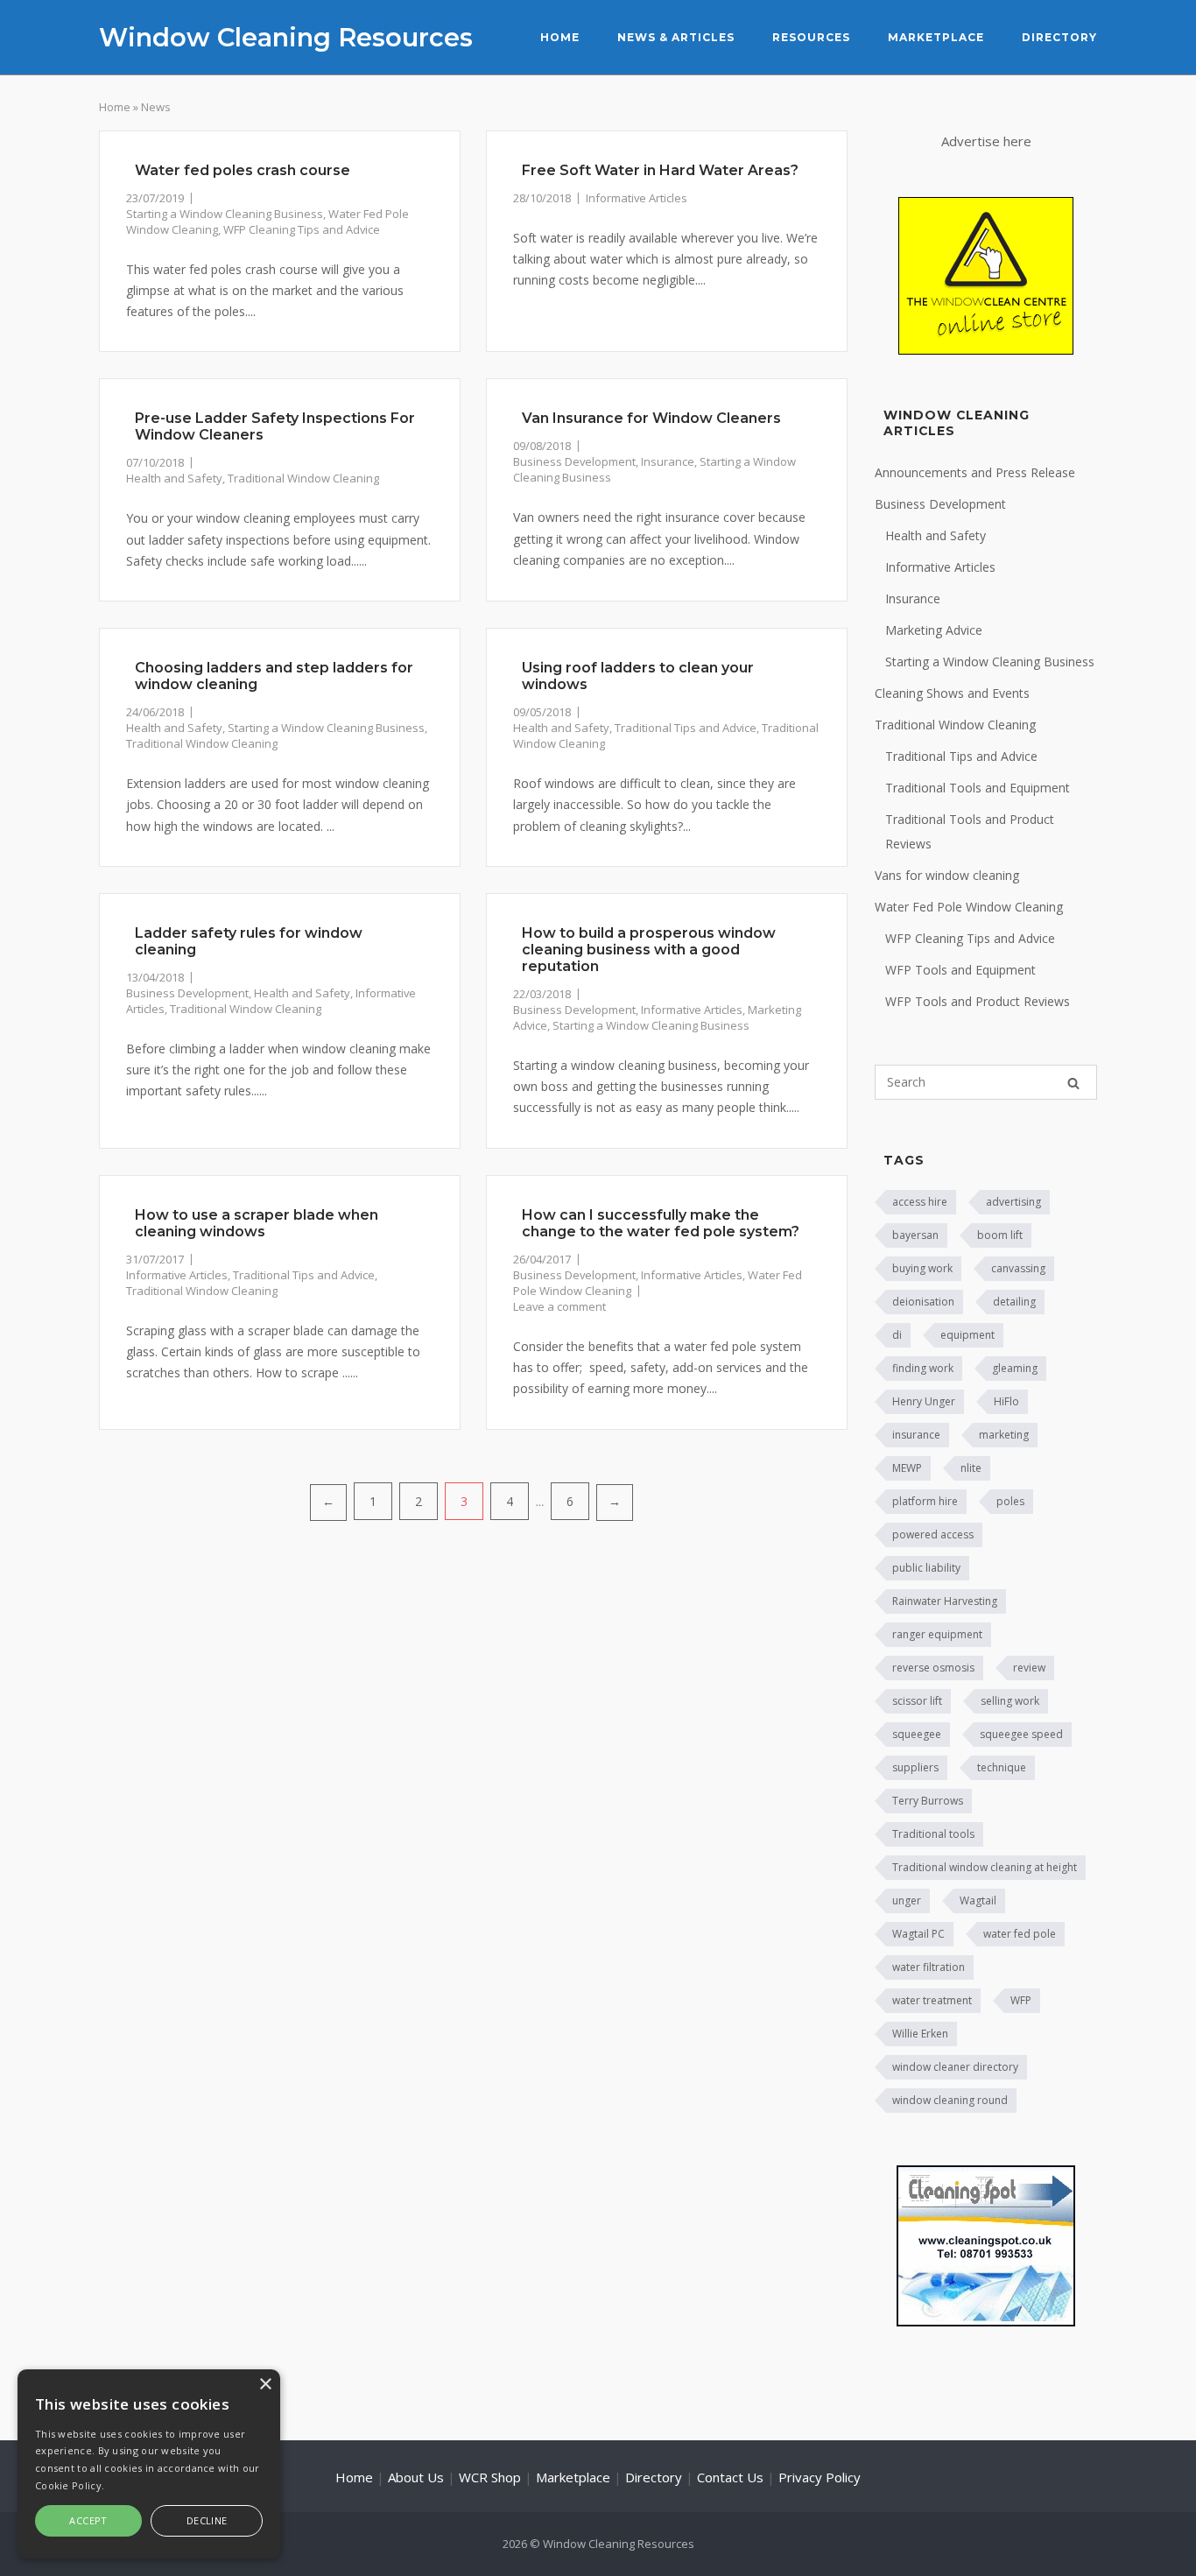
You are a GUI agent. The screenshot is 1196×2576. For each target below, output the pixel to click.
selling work (1010, 1701)
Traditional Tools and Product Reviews (970, 831)
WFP (1021, 2000)
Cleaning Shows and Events (952, 693)
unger (907, 1900)
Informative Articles (637, 198)
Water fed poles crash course (243, 170)
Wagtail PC (918, 1934)
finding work (923, 1368)
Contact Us (730, 2477)
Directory (1059, 37)
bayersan (915, 1235)
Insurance (668, 461)
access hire (920, 1202)
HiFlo (1006, 1401)
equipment (967, 1335)
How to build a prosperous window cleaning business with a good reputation (649, 950)
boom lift (1000, 1235)
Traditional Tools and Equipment (978, 788)
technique (1002, 1767)
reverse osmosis (933, 1668)
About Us (416, 2477)
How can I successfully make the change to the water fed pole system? (661, 1223)
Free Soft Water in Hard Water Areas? (660, 170)
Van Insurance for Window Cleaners (651, 418)
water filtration (929, 1967)
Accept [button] (88, 2520)
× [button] (265, 2385)
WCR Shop (490, 2477)
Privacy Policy (820, 2477)
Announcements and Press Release (975, 472)
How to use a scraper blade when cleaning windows (257, 1223)
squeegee (917, 1734)
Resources (811, 37)
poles (1010, 1501)
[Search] (1073, 1083)
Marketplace (936, 37)
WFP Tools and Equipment (960, 970)
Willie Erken (920, 2034)
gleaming (1015, 1368)
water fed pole (1020, 1934)
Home (560, 37)
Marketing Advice (934, 630)
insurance (916, 1435)
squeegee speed (1021, 1734)
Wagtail (978, 1900)
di (897, 1335)
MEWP (907, 1468)
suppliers (915, 1767)
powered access (933, 1534)
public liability (926, 1568)
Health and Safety (174, 478)
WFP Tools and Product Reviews (978, 1001)
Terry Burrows (928, 1801)
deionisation (923, 1302)
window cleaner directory (955, 2067)
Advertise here (986, 141)
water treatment (932, 2000)
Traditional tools (933, 1834)
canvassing (1018, 1268)
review (1029, 1668)
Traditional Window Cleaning (303, 478)
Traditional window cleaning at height (985, 1867)
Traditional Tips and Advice (686, 728)
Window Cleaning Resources (286, 37)
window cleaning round (950, 2100)
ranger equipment (937, 1634)
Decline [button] (207, 2520)
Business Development (574, 461)
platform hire (925, 1501)
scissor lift (917, 1701)
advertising (1013, 1202)
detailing (1014, 1302)
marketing (1004, 1435)
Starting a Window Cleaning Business (225, 214)
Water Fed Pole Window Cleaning (969, 907)
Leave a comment (559, 1306)
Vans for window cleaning (947, 875)
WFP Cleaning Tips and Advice (302, 229)
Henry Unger (924, 1401)
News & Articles (676, 37)
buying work (922, 1268)
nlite (971, 1468)
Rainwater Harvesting (945, 1601)
